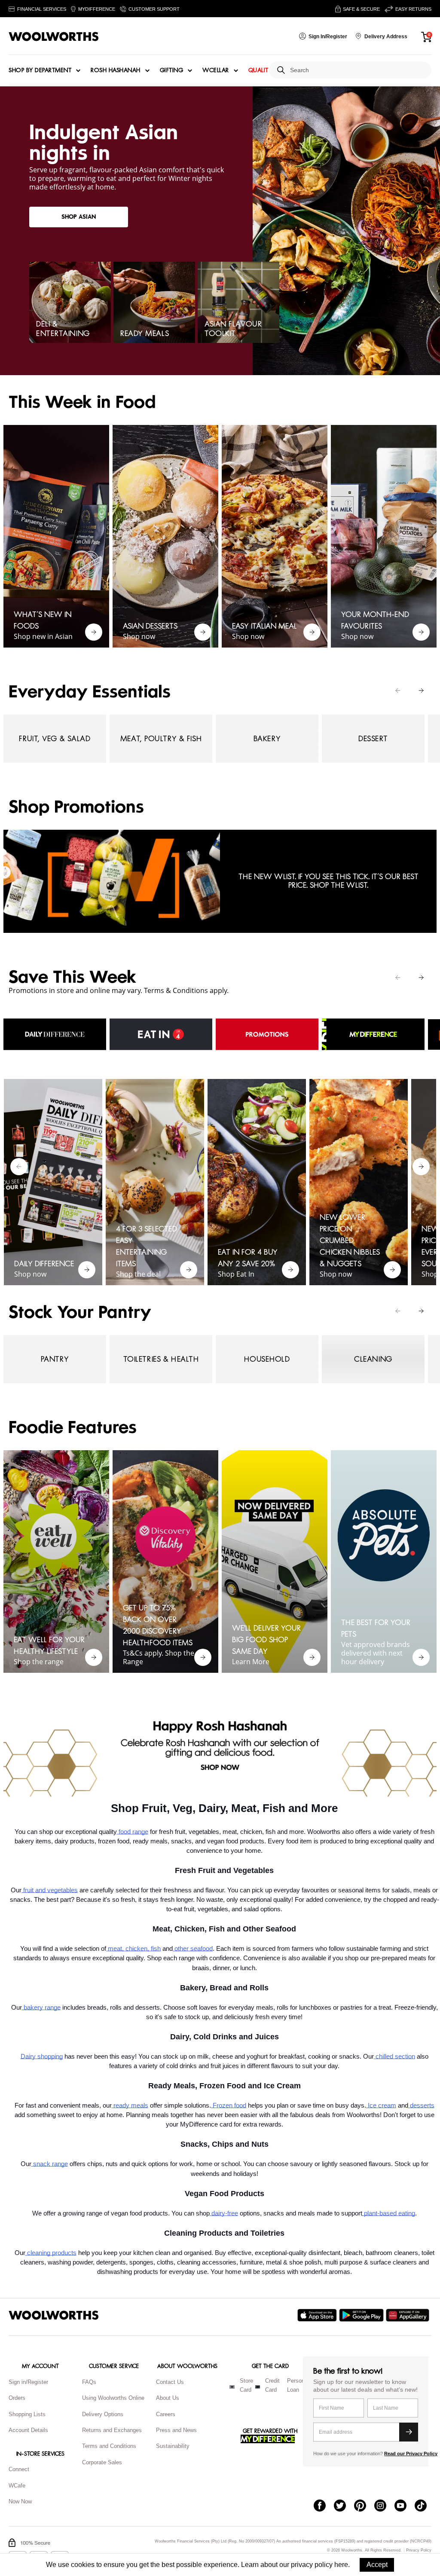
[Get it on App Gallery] (409, 2315)
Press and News (176, 2430)
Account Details (28, 2430)
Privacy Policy (419, 2550)
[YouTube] (405, 2506)
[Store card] (232, 2387)
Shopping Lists (27, 2414)
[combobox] (357, 70)
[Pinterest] (364, 2506)
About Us (168, 2398)
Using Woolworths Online (113, 2398)
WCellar (216, 70)
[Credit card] (258, 2387)
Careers (166, 2414)
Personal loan (298, 2385)
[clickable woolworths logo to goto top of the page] (54, 2315)
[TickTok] (425, 2506)
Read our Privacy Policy (411, 2454)
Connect (19, 2469)
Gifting (172, 70)
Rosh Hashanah (116, 70)
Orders (17, 2398)
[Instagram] (384, 2506)
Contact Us (170, 2382)
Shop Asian (79, 217)
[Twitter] (344, 2506)
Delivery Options (103, 2414)
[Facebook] (324, 2506)
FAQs (89, 2382)
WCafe (17, 2486)
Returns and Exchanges (112, 2430)
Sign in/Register (28, 2382)
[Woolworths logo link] (54, 37)
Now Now (20, 2501)
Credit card (272, 2385)
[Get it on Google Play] (362, 2315)
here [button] (341, 2565)
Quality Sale (268, 70)
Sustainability (173, 2446)
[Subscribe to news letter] (409, 2432)
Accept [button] (377, 2565)
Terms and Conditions (109, 2446)
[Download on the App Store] (318, 2315)
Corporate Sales (102, 2462)
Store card (246, 2385)
